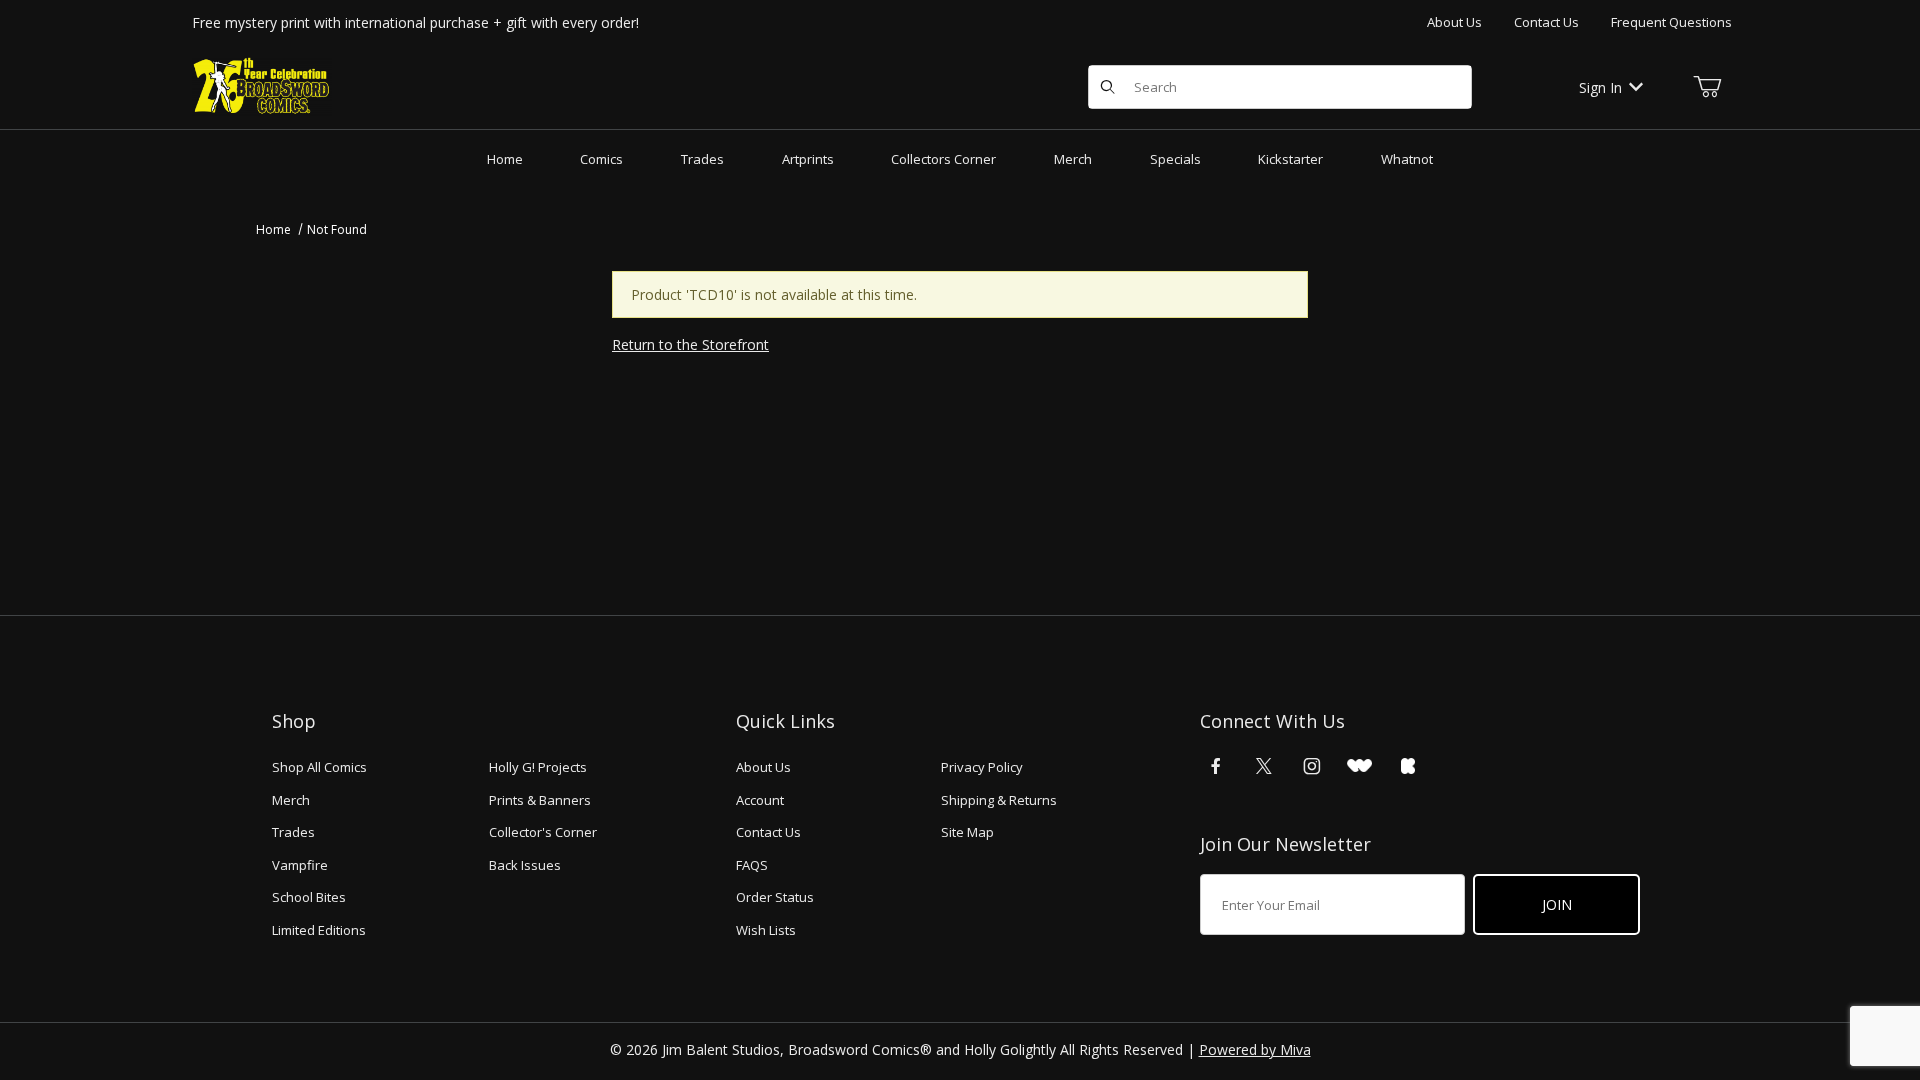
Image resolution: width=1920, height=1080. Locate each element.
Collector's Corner (543, 832)
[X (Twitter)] (1264, 766)
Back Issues (525, 865)
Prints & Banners (540, 800)
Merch (291, 800)
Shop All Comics (319, 767)
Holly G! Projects (538, 767)
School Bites (309, 897)
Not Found (337, 229)
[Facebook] (1216, 766)
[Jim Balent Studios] (262, 85)
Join (1557, 904)
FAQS (752, 865)
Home (273, 229)
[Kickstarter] (1408, 766)
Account (760, 800)
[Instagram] (1312, 766)
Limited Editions (319, 930)
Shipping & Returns (999, 800)
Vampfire (300, 865)
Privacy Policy (982, 767)
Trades (293, 832)
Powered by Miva (1255, 1049)
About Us (1454, 22)
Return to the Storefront (690, 344)
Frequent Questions (1671, 22)
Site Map (967, 832)
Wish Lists (766, 930)
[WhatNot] (1359, 766)
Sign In (1600, 87)
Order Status (775, 897)
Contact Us (1546, 22)
